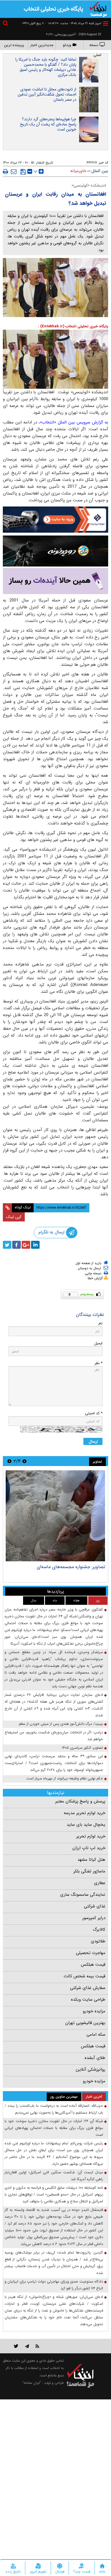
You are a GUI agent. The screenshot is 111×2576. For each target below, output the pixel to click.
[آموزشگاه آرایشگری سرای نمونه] (55, 581)
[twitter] (7, 1245)
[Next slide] (9, 1461)
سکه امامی (96, 2035)
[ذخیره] (23, 172)
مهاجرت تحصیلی (91, 1953)
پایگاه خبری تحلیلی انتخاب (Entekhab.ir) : (73, 326)
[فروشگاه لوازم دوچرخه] (55, 551)
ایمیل (98, 1343)
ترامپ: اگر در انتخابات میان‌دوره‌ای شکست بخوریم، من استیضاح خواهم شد (54, 1736)
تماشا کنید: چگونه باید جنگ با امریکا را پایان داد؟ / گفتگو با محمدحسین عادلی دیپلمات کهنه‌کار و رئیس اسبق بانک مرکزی (46, 67)
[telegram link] (27, 2346)
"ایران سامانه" (32, 2383)
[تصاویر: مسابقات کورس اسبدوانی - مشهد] (55, 1516)
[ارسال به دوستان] (14, 171)
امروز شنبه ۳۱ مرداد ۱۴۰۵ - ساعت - (73, 23)
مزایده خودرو (94, 2011)
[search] (6, 24)
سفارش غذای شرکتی (88, 1988)
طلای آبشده (95, 2058)
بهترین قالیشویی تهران (85, 2023)
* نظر (98, 1363)
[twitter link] (16, 2346)
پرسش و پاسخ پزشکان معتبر (80, 1801)
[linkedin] (35, 1245)
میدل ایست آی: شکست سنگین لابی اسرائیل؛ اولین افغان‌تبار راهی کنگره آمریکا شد (54, 2176)
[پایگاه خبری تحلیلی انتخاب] (98, 9)
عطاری (100, 1883)
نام (100, 1323)
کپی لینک (14, 1217)
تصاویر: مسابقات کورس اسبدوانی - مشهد (67, 1567)
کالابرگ (99, 1930)
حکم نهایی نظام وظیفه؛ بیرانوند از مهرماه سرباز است (65, 1778)
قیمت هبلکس (93, 1965)
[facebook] (17, 1245)
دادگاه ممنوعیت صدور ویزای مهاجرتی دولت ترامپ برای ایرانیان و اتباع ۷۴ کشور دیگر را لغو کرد (54, 2285)
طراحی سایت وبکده (88, 2000)
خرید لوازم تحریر (91, 1836)
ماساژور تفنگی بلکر (89, 1871)
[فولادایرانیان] (55, 519)
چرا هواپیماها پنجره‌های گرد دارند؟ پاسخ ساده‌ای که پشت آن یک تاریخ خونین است (48, 124)
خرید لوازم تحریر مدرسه (85, 1813)
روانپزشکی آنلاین (91, 2070)
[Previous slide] (24, 1461)
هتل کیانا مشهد (91, 1860)
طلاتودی (98, 1941)
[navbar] (106, 23)
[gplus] (26, 1245)
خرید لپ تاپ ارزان (89, 1848)
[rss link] (37, 2346)
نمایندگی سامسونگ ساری (83, 1895)
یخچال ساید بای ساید (86, 1825)
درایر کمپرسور (94, 1918)
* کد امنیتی (94, 1413)
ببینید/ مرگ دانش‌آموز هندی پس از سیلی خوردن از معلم (61, 1724)
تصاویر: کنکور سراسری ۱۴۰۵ (82, 1748)
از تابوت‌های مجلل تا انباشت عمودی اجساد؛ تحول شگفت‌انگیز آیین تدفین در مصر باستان (47, 94)
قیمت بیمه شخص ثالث (85, 1976)
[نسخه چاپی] (6, 171)
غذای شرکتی (95, 1906)
